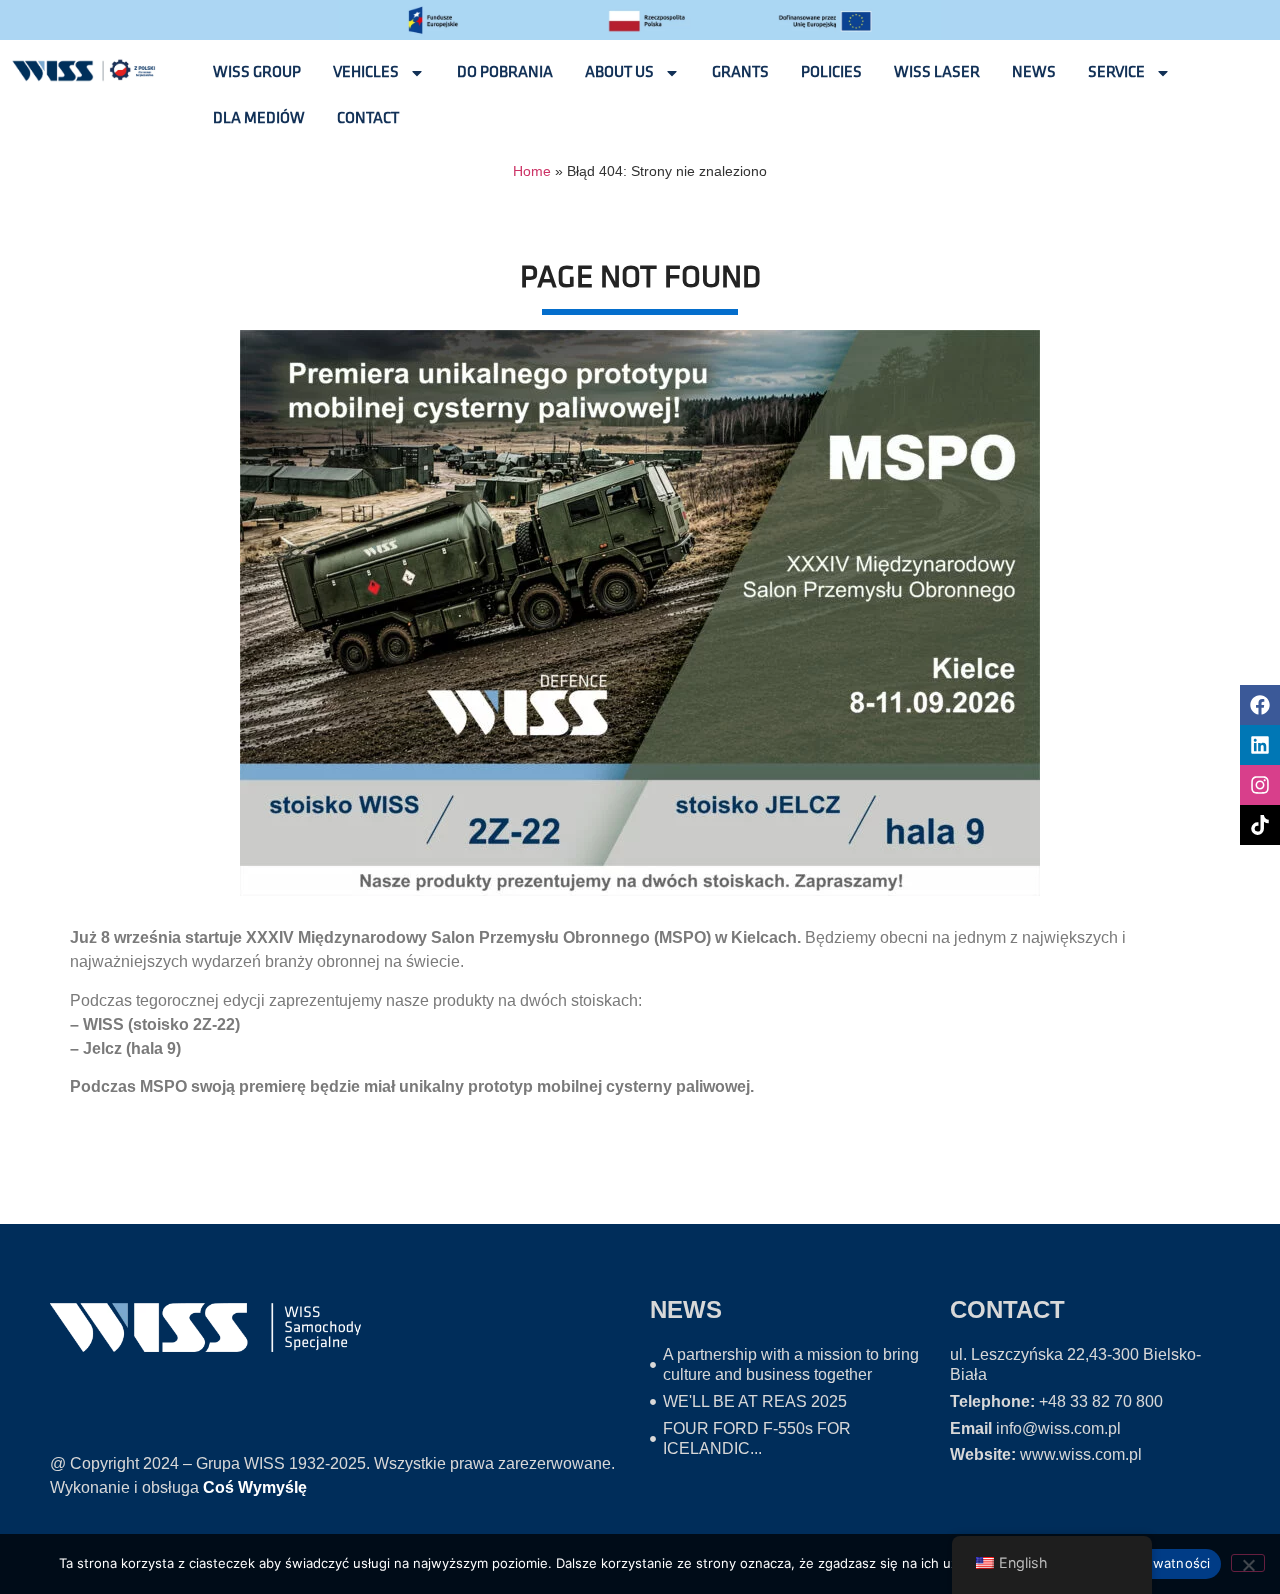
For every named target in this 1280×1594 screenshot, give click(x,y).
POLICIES (831, 72)
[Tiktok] (1260, 825)
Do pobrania (505, 72)
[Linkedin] (1260, 745)
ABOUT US (619, 72)
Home (532, 171)
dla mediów (259, 118)
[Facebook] (1260, 705)
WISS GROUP (257, 72)
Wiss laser (937, 72)
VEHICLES (366, 72)
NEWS (1034, 72)
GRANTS (740, 72)
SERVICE (1116, 72)
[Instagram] (1260, 785)
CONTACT (368, 118)
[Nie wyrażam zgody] (1248, 1563)
